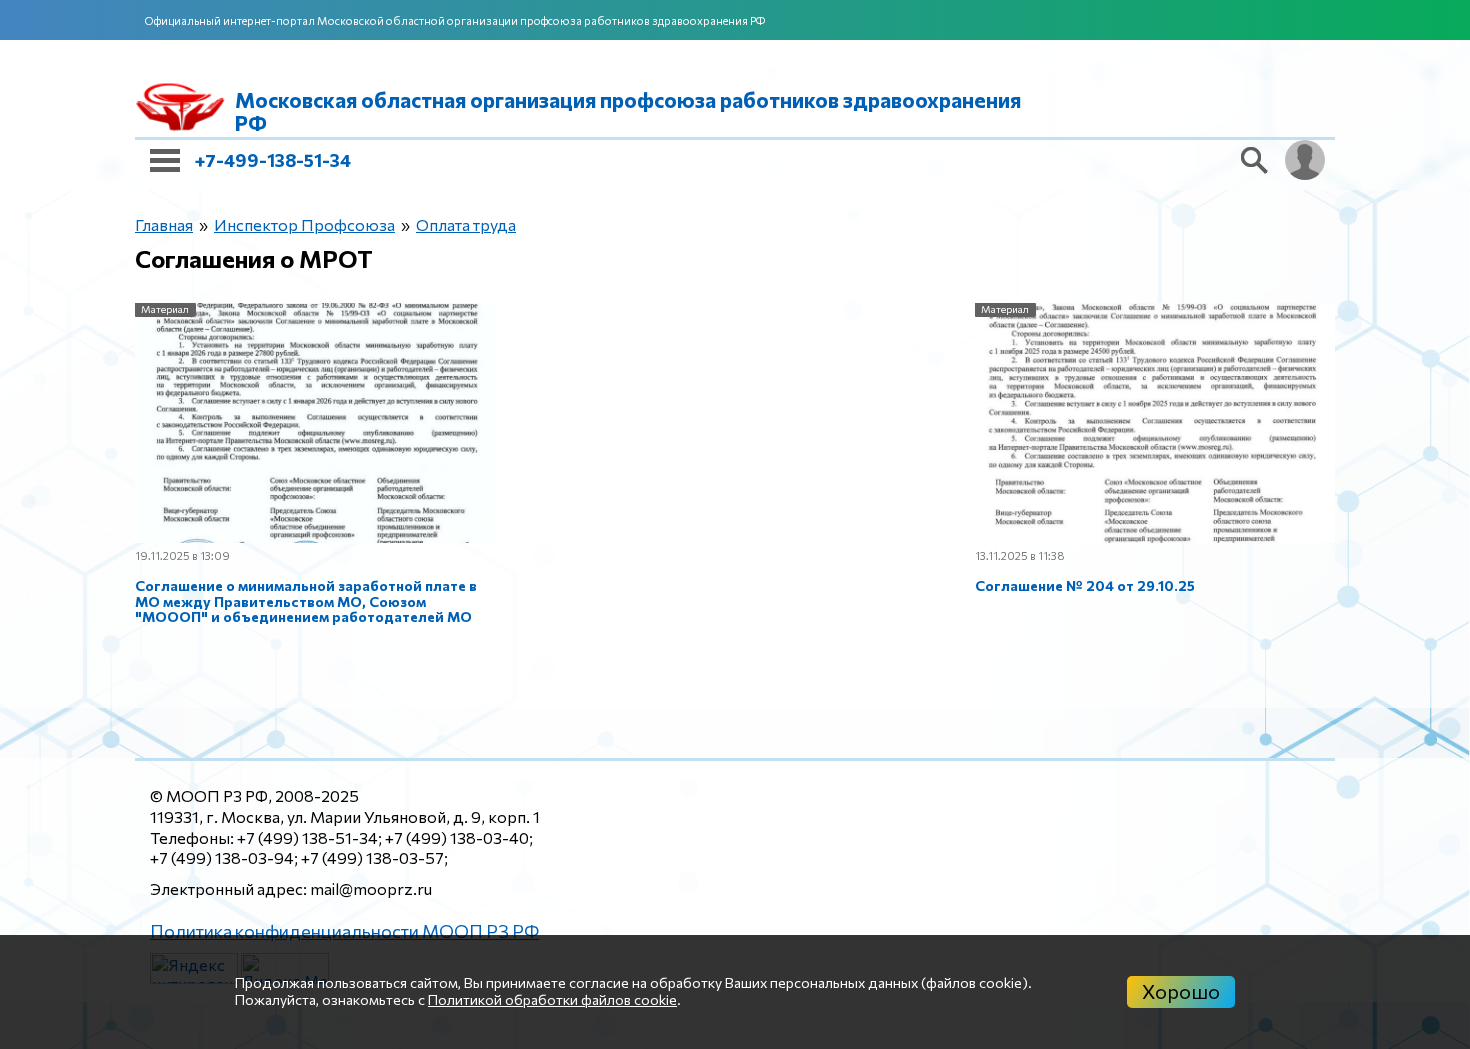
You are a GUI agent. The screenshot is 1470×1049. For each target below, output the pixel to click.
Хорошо (1181, 991)
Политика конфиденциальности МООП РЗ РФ (324, 794)
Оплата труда (426, 225)
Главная (160, 225)
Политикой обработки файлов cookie (552, 999)
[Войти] (1305, 160)
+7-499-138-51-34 (273, 160)
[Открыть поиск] (1255, 160)
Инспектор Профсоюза (283, 225)
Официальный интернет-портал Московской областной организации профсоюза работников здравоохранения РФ (455, 20)
